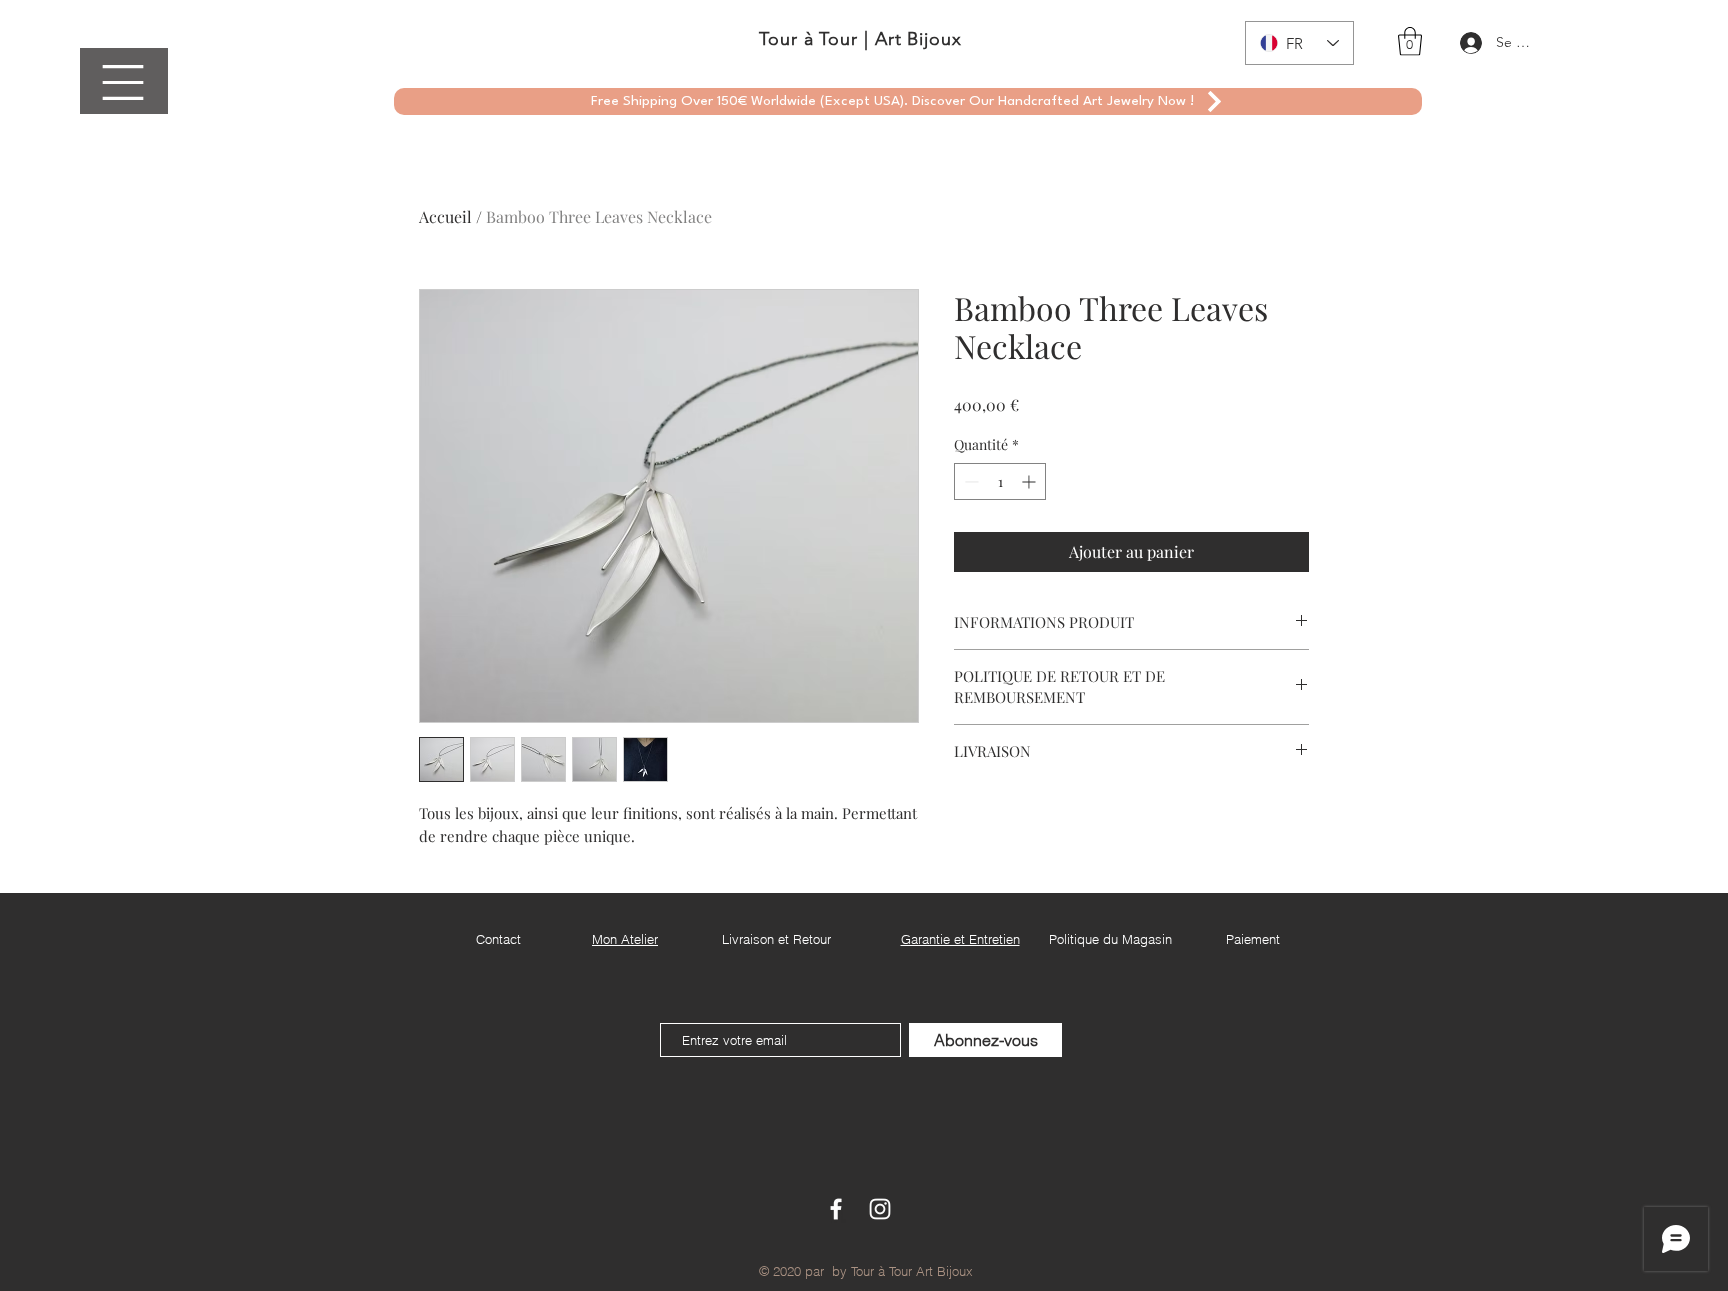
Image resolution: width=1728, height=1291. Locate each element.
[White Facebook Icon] (836, 1209)
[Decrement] (969, 481)
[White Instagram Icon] (880, 1209)
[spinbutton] (1000, 481)
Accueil (445, 216)
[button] (123, 82)
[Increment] (1030, 481)
